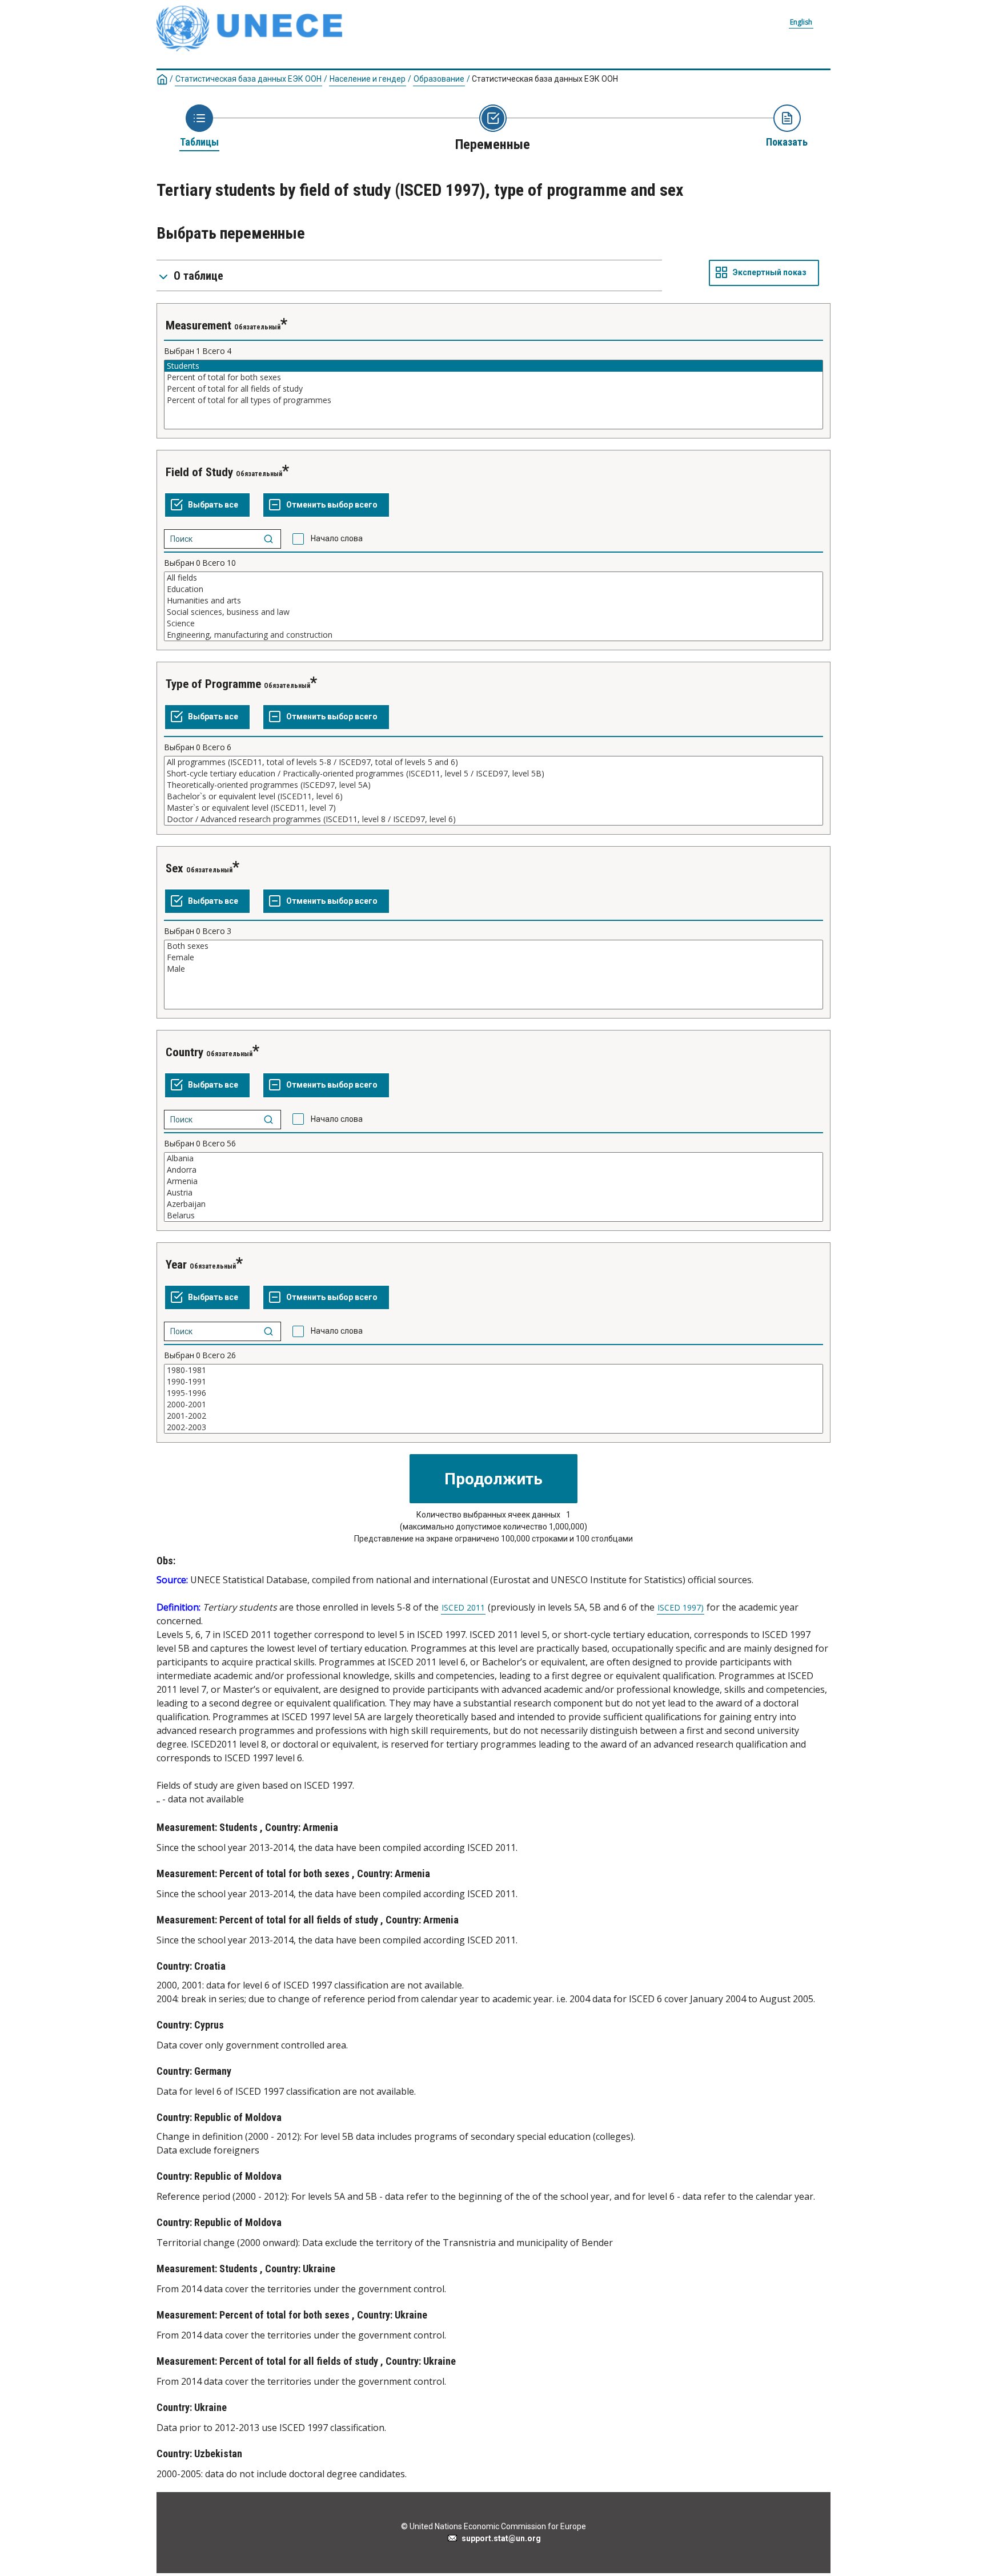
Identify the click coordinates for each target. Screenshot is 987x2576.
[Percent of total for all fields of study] (493, 389)
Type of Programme (213, 684)
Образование (439, 79)
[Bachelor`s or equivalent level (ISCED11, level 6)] (493, 796)
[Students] (493, 366)
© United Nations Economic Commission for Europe (493, 2526)
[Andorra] (493, 1170)
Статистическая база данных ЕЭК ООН (248, 79)
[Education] (493, 589)
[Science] (493, 623)
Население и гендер (368, 79)
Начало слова (337, 538)
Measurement (198, 325)
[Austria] (493, 1193)
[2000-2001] (493, 1404)
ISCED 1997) (681, 1608)
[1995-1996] (493, 1393)
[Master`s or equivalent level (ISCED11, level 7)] (493, 808)
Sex (174, 868)
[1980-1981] (493, 1370)
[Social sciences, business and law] (493, 612)
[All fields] (493, 578)
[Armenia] (493, 1181)
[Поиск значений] (268, 539)
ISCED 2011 (463, 1608)
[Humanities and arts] (493, 601)
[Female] (493, 957)
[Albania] (493, 1158)
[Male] (493, 969)
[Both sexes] (493, 946)
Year (176, 1265)
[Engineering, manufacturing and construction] (493, 635)
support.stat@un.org (499, 2538)
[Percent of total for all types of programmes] (493, 400)
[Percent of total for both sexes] (493, 377)
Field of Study (199, 472)
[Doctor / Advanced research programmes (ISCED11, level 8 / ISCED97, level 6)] (493, 819)
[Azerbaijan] (493, 1204)
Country (184, 1052)
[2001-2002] (493, 1416)
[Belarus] (493, 1215)
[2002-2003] (493, 1427)
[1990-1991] (493, 1382)
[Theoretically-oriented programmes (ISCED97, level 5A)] (493, 785)
